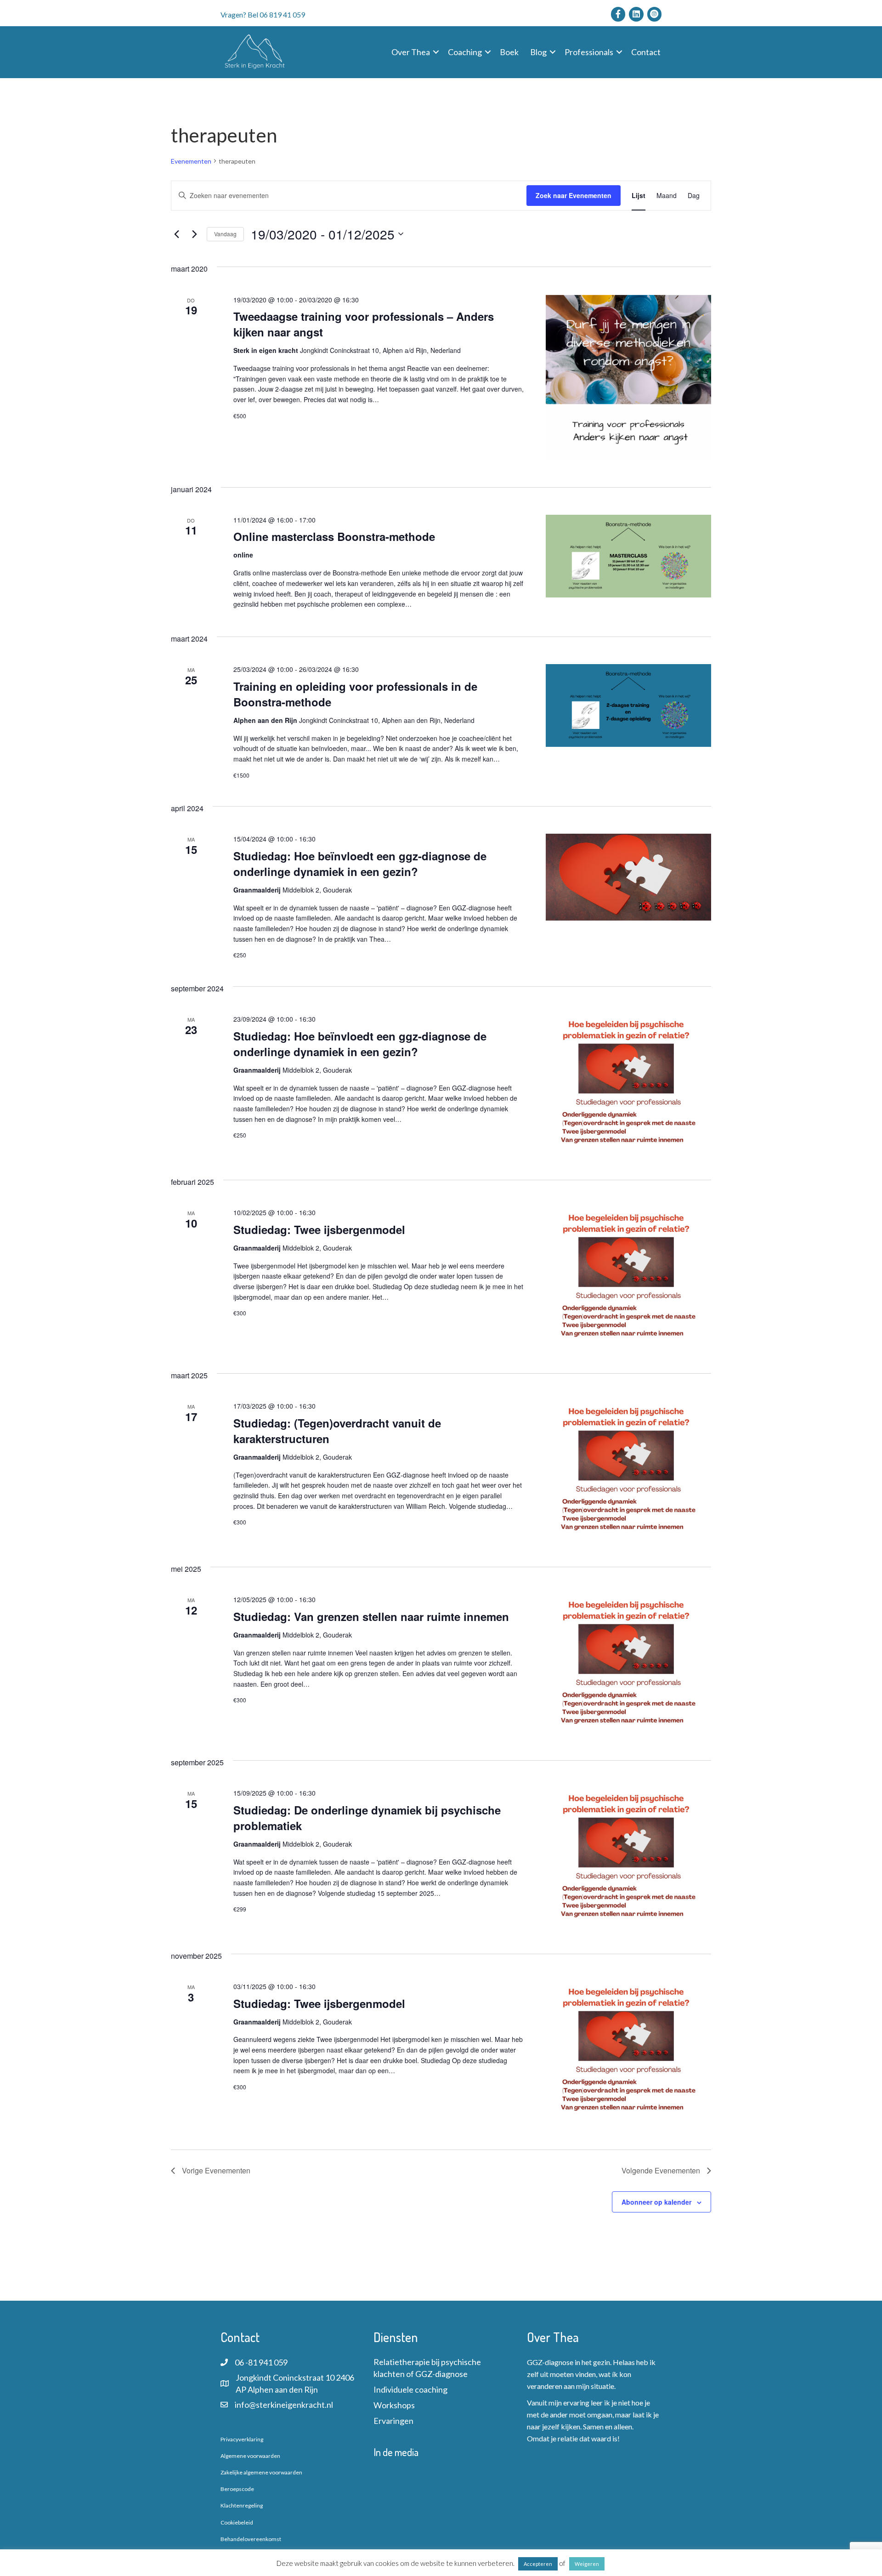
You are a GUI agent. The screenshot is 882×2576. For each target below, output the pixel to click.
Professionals (589, 52)
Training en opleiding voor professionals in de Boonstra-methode (355, 694)
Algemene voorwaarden (250, 2456)
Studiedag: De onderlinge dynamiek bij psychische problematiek (367, 1818)
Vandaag (225, 234)
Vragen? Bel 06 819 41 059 (263, 14)
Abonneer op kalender (656, 2202)
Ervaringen (393, 2421)
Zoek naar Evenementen (574, 195)
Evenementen (191, 161)
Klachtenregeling (242, 2505)
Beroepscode (237, 2489)
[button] (436, 52)
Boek (509, 52)
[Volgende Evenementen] (194, 234)
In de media (396, 2452)
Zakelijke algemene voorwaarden (261, 2472)
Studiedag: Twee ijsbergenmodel (319, 1229)
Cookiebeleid (237, 2522)
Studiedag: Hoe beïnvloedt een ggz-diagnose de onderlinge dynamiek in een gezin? (360, 864)
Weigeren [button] (587, 2564)
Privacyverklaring (242, 2439)
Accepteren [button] (538, 2564)
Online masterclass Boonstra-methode (334, 536)
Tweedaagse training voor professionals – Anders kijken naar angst (364, 324)
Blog (538, 52)
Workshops (394, 2405)
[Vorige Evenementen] (176, 234)
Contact (646, 52)
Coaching (465, 52)
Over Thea (411, 52)
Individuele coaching (410, 2389)
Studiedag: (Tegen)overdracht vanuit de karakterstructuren (337, 1431)
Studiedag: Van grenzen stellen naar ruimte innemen (371, 1616)
